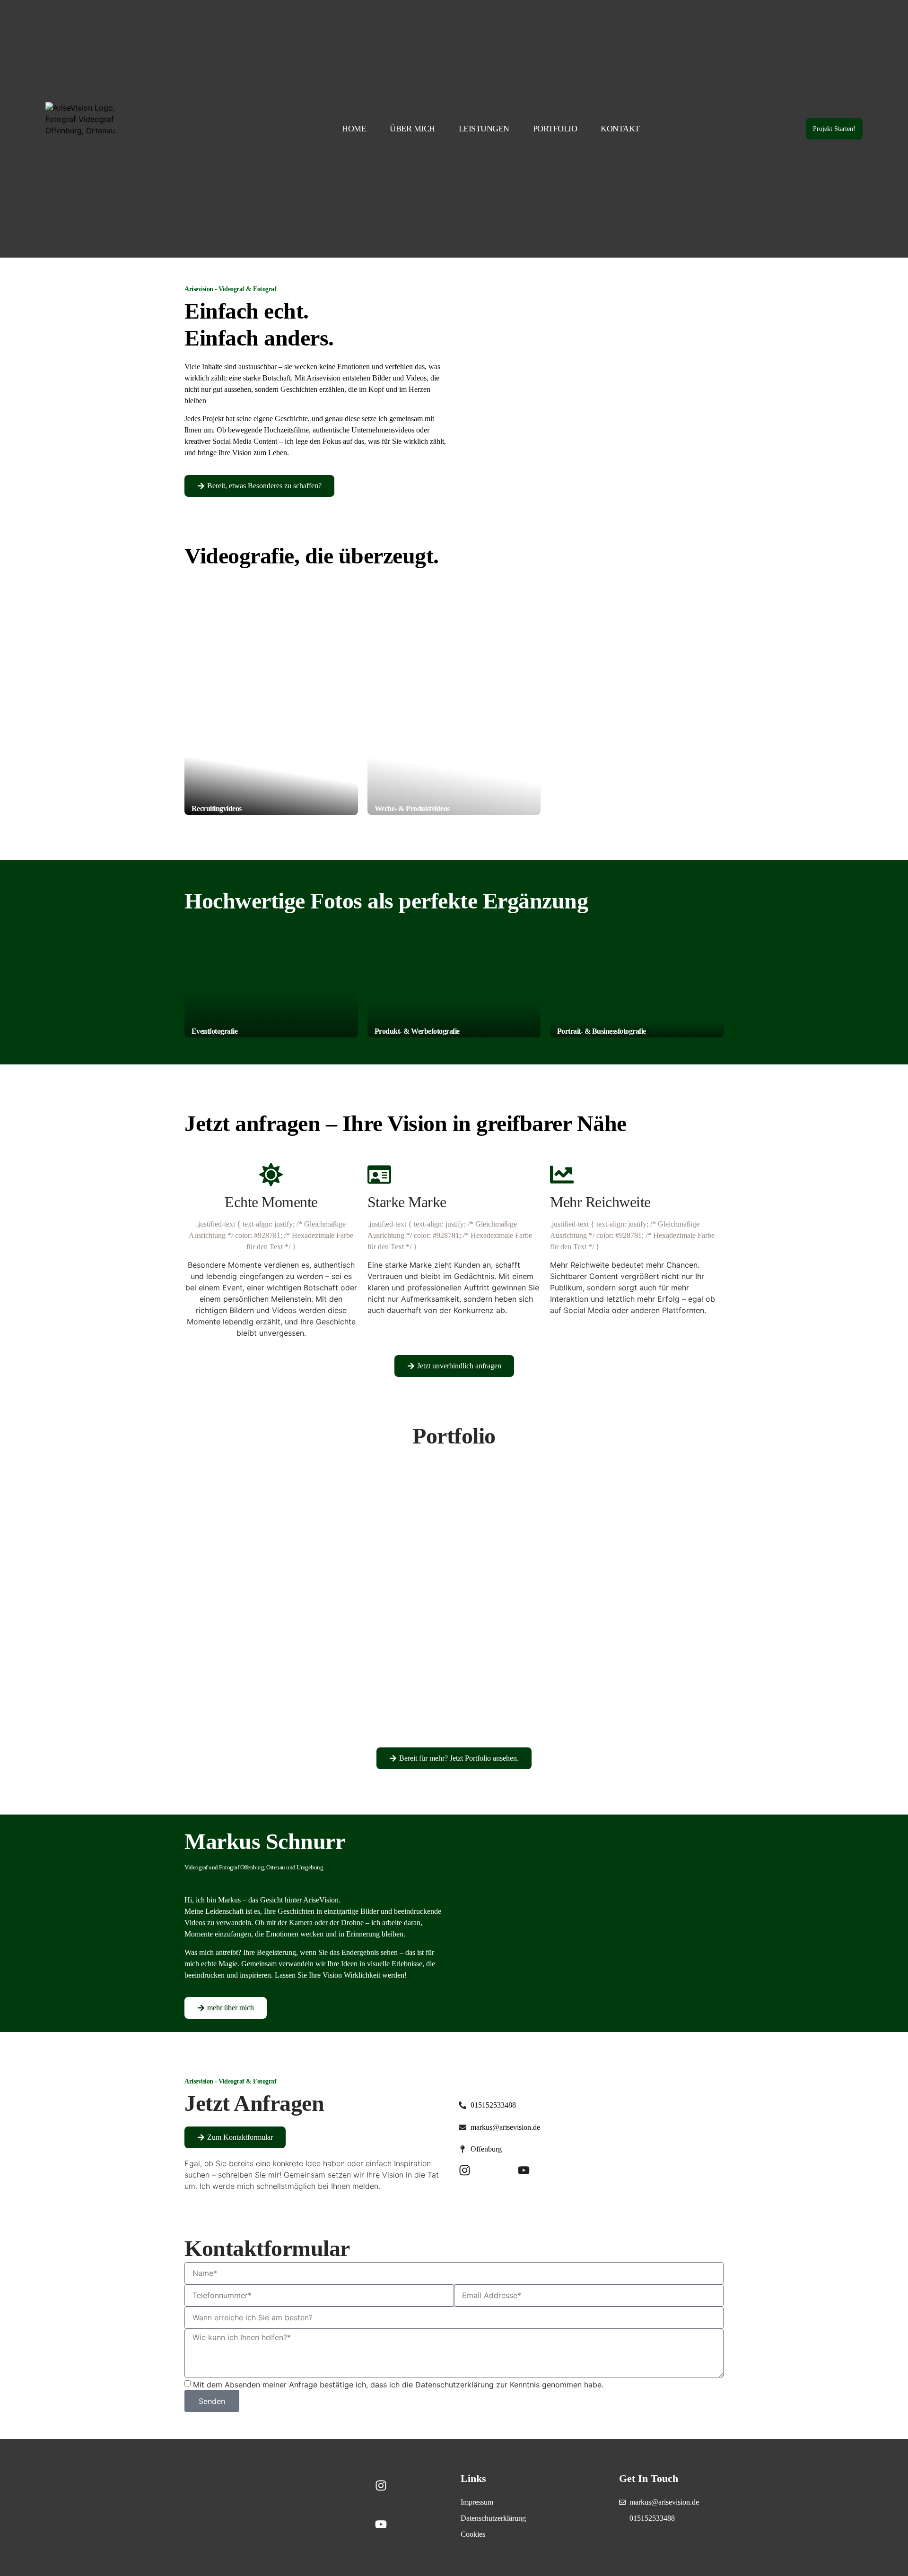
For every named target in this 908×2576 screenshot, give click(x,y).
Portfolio (555, 129)
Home (354, 129)
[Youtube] (524, 2170)
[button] (271, 1607)
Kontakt (620, 129)
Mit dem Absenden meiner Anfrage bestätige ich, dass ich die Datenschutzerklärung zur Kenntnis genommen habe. (398, 2385)
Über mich (412, 129)
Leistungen (484, 129)
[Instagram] (465, 2170)
